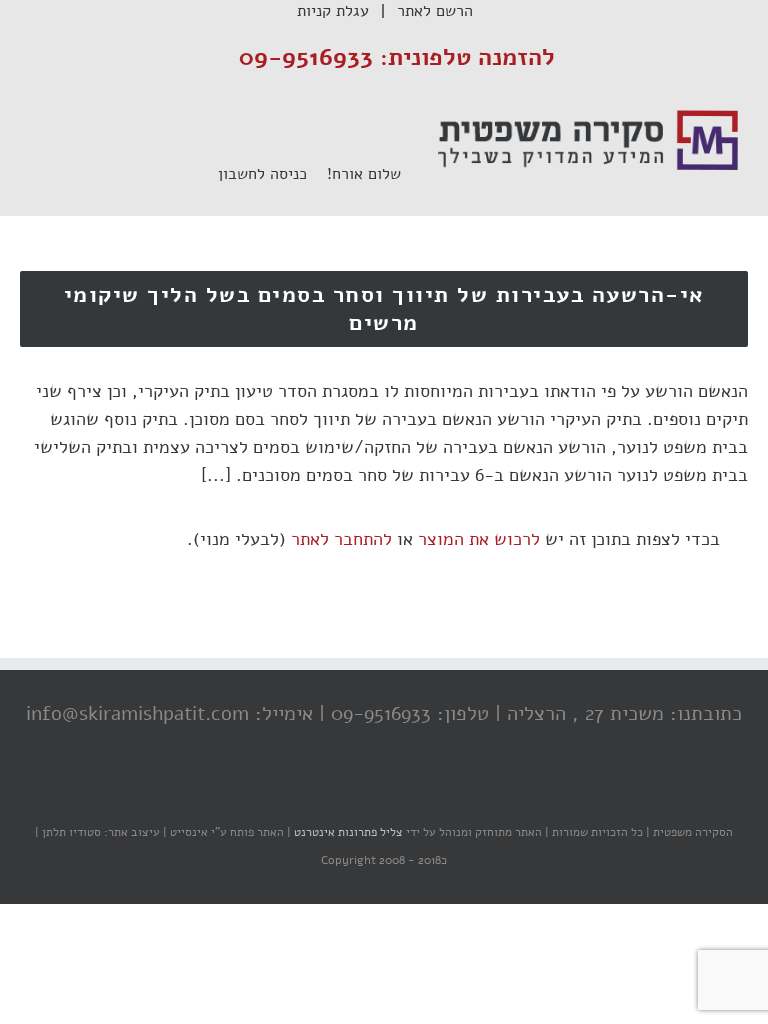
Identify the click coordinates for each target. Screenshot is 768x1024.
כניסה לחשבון (272, 174)
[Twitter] (389, 793)
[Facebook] (429, 793)
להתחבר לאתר (341, 539)
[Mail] (309, 793)
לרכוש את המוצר (479, 539)
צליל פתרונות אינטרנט (347, 832)
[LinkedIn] (349, 793)
